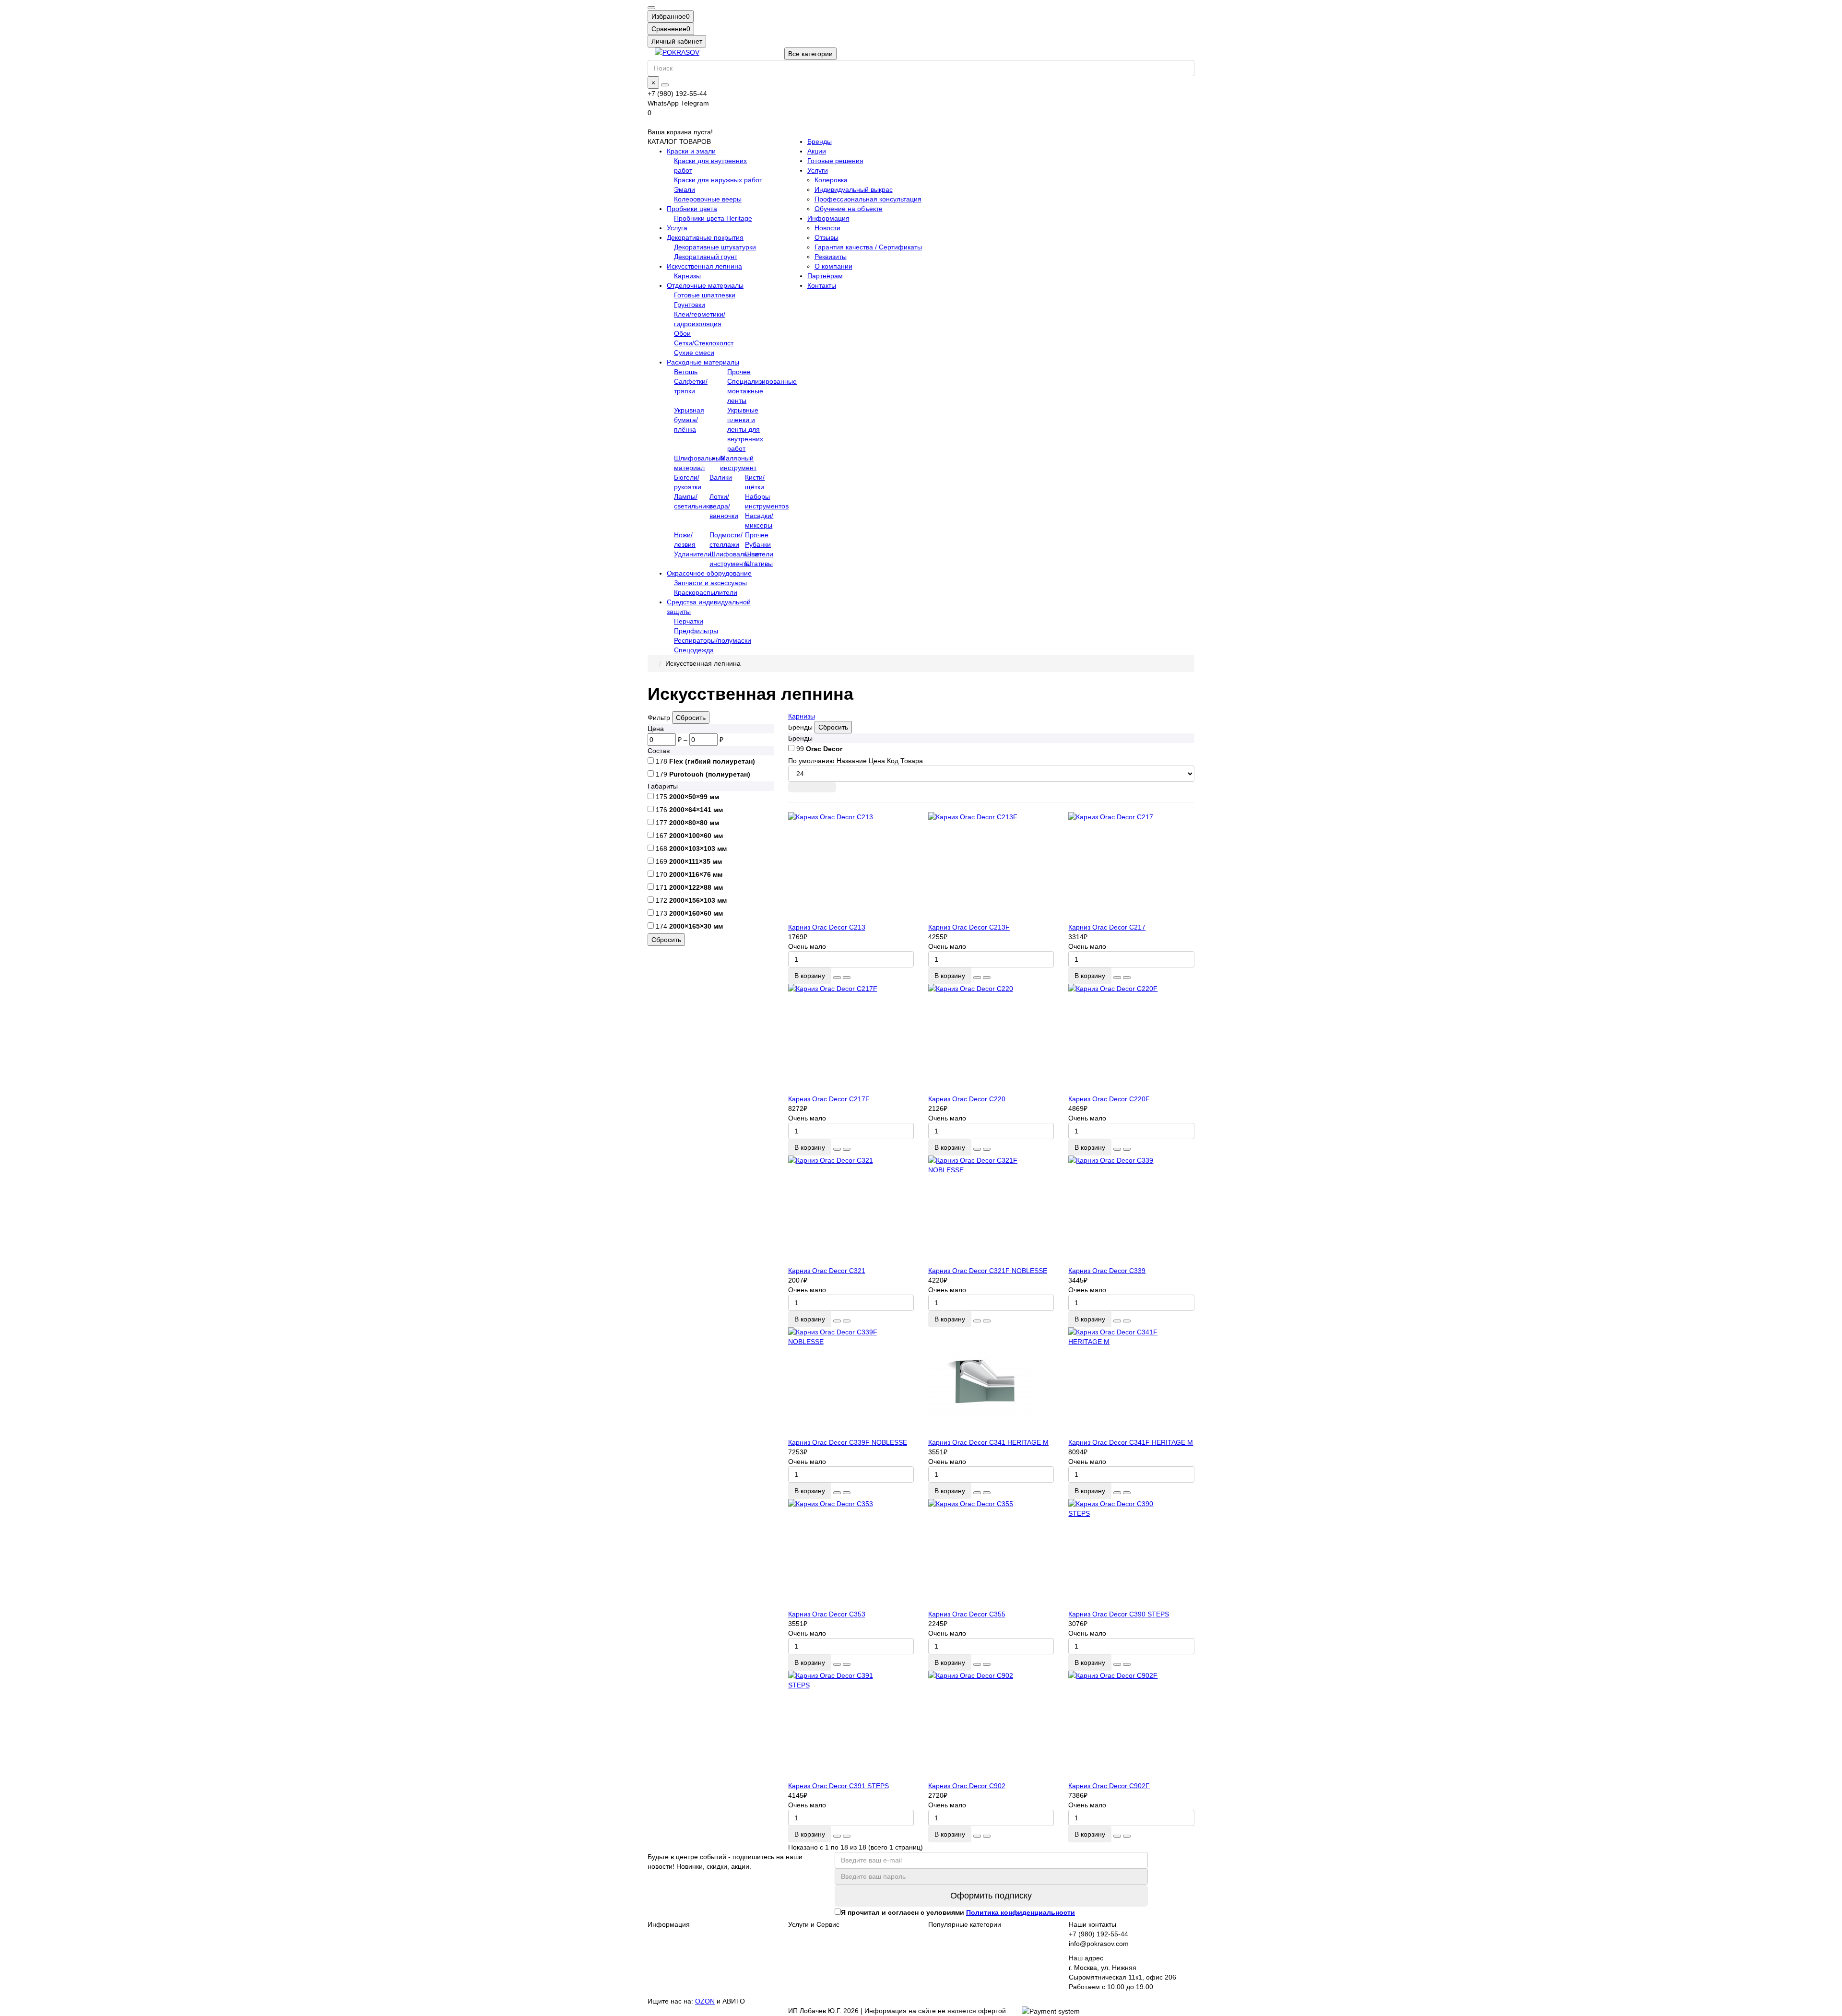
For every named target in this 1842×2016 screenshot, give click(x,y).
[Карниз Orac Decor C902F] (1131, 1726)
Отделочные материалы (705, 285)
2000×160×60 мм (696, 913)
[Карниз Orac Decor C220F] (1131, 1039)
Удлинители (693, 554)
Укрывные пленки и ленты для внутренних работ (745, 429)
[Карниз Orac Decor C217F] (851, 1039)
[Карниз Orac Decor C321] (851, 1211)
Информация (828, 218)
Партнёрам (825, 276)
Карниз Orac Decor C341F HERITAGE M (1131, 1442)
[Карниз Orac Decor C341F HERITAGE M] (1131, 1382)
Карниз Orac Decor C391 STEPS (838, 1786)
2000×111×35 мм (696, 861)
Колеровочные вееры (708, 199)
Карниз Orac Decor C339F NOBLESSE (848, 1442)
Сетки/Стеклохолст (704, 343)
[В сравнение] (847, 978)
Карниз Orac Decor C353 (827, 1614)
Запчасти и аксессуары (710, 583)
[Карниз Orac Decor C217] (1131, 867)
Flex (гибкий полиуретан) (712, 761)
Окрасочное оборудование (709, 573)
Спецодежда (694, 650)
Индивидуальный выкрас (854, 189)
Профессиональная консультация (868, 199)
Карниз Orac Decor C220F (1109, 1099)
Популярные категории (965, 1924)
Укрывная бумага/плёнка (689, 420)
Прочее (739, 372)
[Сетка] (796, 787)
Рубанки (758, 544)
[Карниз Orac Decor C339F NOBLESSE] (851, 1382)
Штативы (759, 564)
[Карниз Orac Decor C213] (851, 867)
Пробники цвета (692, 209)
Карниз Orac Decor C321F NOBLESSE (988, 1271)
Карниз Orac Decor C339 (1107, 1271)
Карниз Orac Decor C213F (969, 927)
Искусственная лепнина (704, 266)
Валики (721, 477)
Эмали (685, 189)
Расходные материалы (703, 362)
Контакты (822, 285)
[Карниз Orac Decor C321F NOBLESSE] (991, 1211)
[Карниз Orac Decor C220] (991, 1039)
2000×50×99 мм (694, 797)
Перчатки (689, 621)
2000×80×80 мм (694, 823)
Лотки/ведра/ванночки (724, 506)
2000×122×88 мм (696, 887)
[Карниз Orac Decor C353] (851, 1554)
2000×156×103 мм (698, 900)
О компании (833, 266)
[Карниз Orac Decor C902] (991, 1726)
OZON (705, 2001)
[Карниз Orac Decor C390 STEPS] (1131, 1554)
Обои (682, 333)
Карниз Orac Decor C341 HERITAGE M (988, 1442)
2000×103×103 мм (698, 849)
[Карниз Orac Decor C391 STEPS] (851, 1726)
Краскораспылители (706, 592)
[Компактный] (828, 787)
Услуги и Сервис (814, 1924)
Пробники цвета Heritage (713, 218)
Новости (827, 228)
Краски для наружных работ (718, 180)
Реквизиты (831, 257)
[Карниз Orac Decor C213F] (991, 867)
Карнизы (687, 276)
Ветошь (686, 372)
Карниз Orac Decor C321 (827, 1271)
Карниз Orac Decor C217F (829, 1099)
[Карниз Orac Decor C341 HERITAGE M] (991, 1382)
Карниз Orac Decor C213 (827, 927)
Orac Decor (824, 749)
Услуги (818, 170)
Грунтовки (690, 305)
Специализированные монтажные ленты (762, 391)
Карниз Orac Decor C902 (967, 1786)
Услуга (677, 228)
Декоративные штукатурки (715, 247)
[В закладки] (837, 978)
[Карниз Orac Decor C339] (1131, 1211)
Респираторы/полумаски (713, 640)
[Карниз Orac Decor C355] (991, 1554)
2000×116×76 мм (696, 874)
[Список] (812, 787)
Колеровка (831, 180)
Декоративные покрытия (705, 237)
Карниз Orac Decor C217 (1107, 927)
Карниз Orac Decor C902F (1109, 1786)
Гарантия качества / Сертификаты (868, 247)
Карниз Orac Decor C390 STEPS (1119, 1614)
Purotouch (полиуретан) (710, 774)
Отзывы (827, 237)
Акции (817, 151)
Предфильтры (696, 631)
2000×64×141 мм (696, 810)
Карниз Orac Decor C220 (967, 1099)
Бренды (820, 141)
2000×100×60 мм (696, 836)
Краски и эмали (691, 151)
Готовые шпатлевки (705, 295)
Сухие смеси (694, 353)
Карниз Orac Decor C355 (967, 1614)
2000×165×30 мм (696, 926)
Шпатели (759, 554)
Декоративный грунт (706, 257)
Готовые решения (835, 161)
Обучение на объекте (849, 209)
